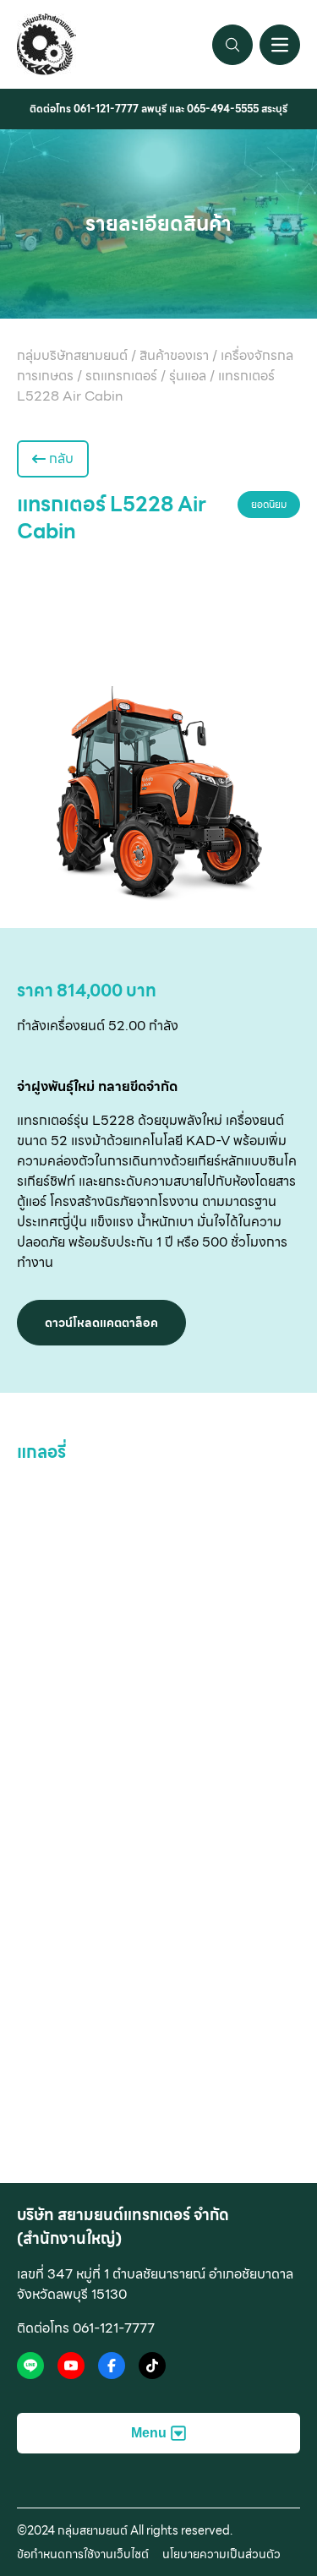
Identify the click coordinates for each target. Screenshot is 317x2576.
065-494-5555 (223, 109)
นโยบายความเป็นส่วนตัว (221, 2554)
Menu (149, 2433)
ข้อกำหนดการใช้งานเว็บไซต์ (83, 2554)
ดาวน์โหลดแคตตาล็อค (101, 1323)
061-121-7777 (106, 109)
